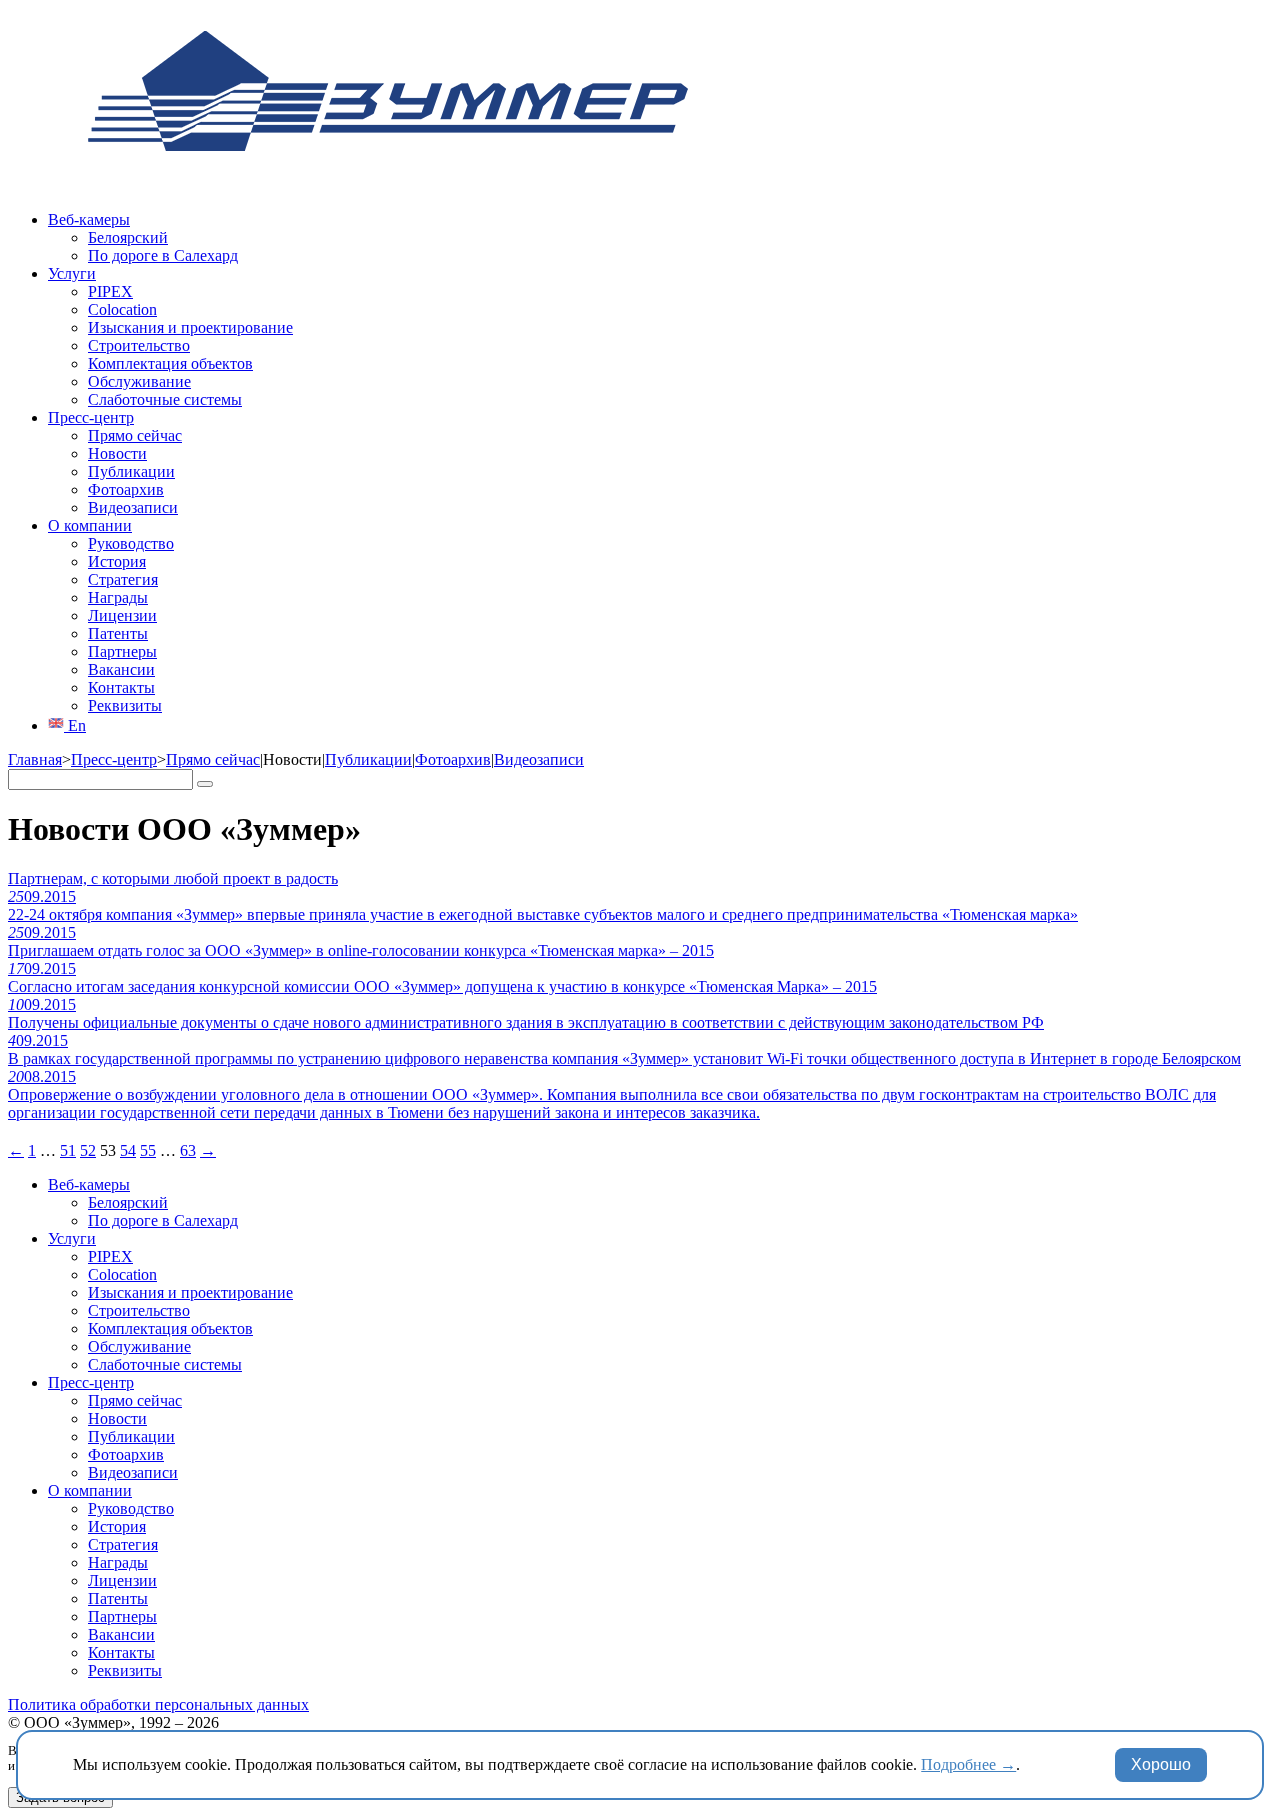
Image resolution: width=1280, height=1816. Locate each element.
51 (68, 1150)
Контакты (121, 687)
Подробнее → (968, 1764)
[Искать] (205, 784)
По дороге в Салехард (163, 255)
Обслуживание (139, 381)
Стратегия (123, 579)
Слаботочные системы (165, 399)
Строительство (139, 345)
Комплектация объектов (170, 363)
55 (148, 1150)
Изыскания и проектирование (190, 327)
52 (88, 1150)
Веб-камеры (89, 219)
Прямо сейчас (135, 435)
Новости (117, 453)
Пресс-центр (91, 417)
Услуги (72, 273)
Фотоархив (126, 489)
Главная (35, 759)
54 (128, 1150)
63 (188, 1150)
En (75, 725)
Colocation (122, 309)
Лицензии (122, 615)
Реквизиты (125, 705)
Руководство (131, 543)
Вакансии (121, 669)
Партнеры (122, 651)
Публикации (131, 471)
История (117, 561)
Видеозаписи (133, 507)
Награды (118, 597)
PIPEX (110, 291)
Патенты (118, 633)
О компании (90, 525)
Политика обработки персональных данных (158, 1704)
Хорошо (1161, 1764)
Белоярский (128, 237)
